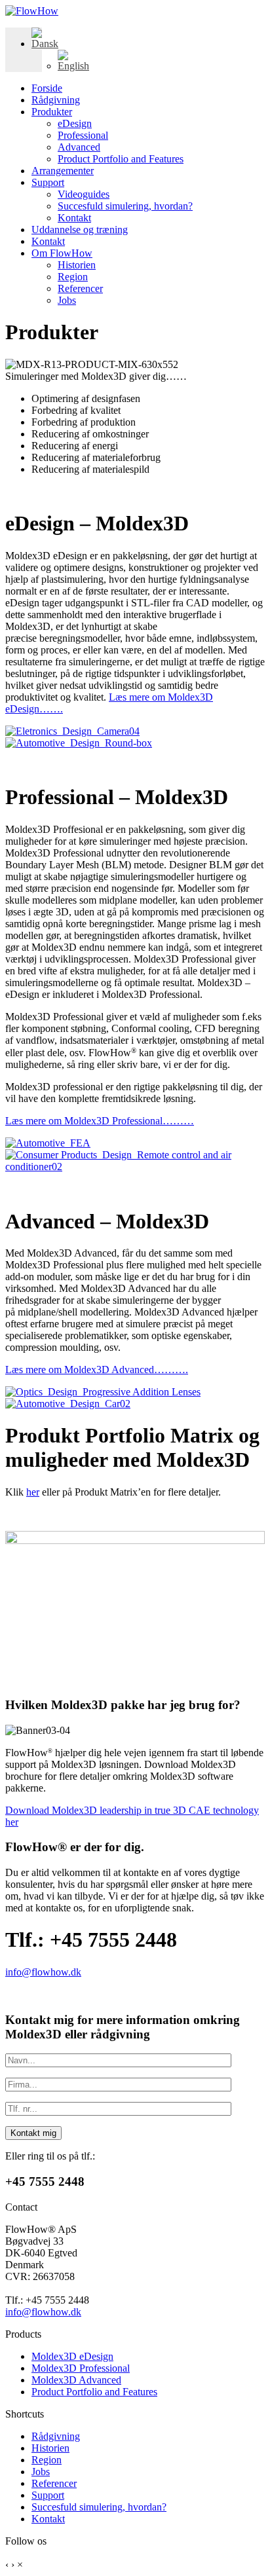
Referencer (80, 288)
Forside (47, 88)
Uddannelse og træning (80, 230)
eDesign (75, 123)
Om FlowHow (62, 253)
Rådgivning (56, 100)
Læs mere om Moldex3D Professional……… (100, 1121)
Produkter (52, 112)
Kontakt (74, 218)
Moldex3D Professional (81, 2368)
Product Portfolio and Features (121, 159)
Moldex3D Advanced (76, 2380)
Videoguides (84, 194)
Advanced (79, 147)
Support (48, 182)
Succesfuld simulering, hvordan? (125, 206)
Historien (77, 265)
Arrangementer (63, 171)
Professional (83, 135)
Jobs (67, 300)
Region (73, 277)
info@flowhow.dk (43, 1972)
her (33, 1492)
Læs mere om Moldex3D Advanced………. (97, 1370)
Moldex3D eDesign (72, 2356)
